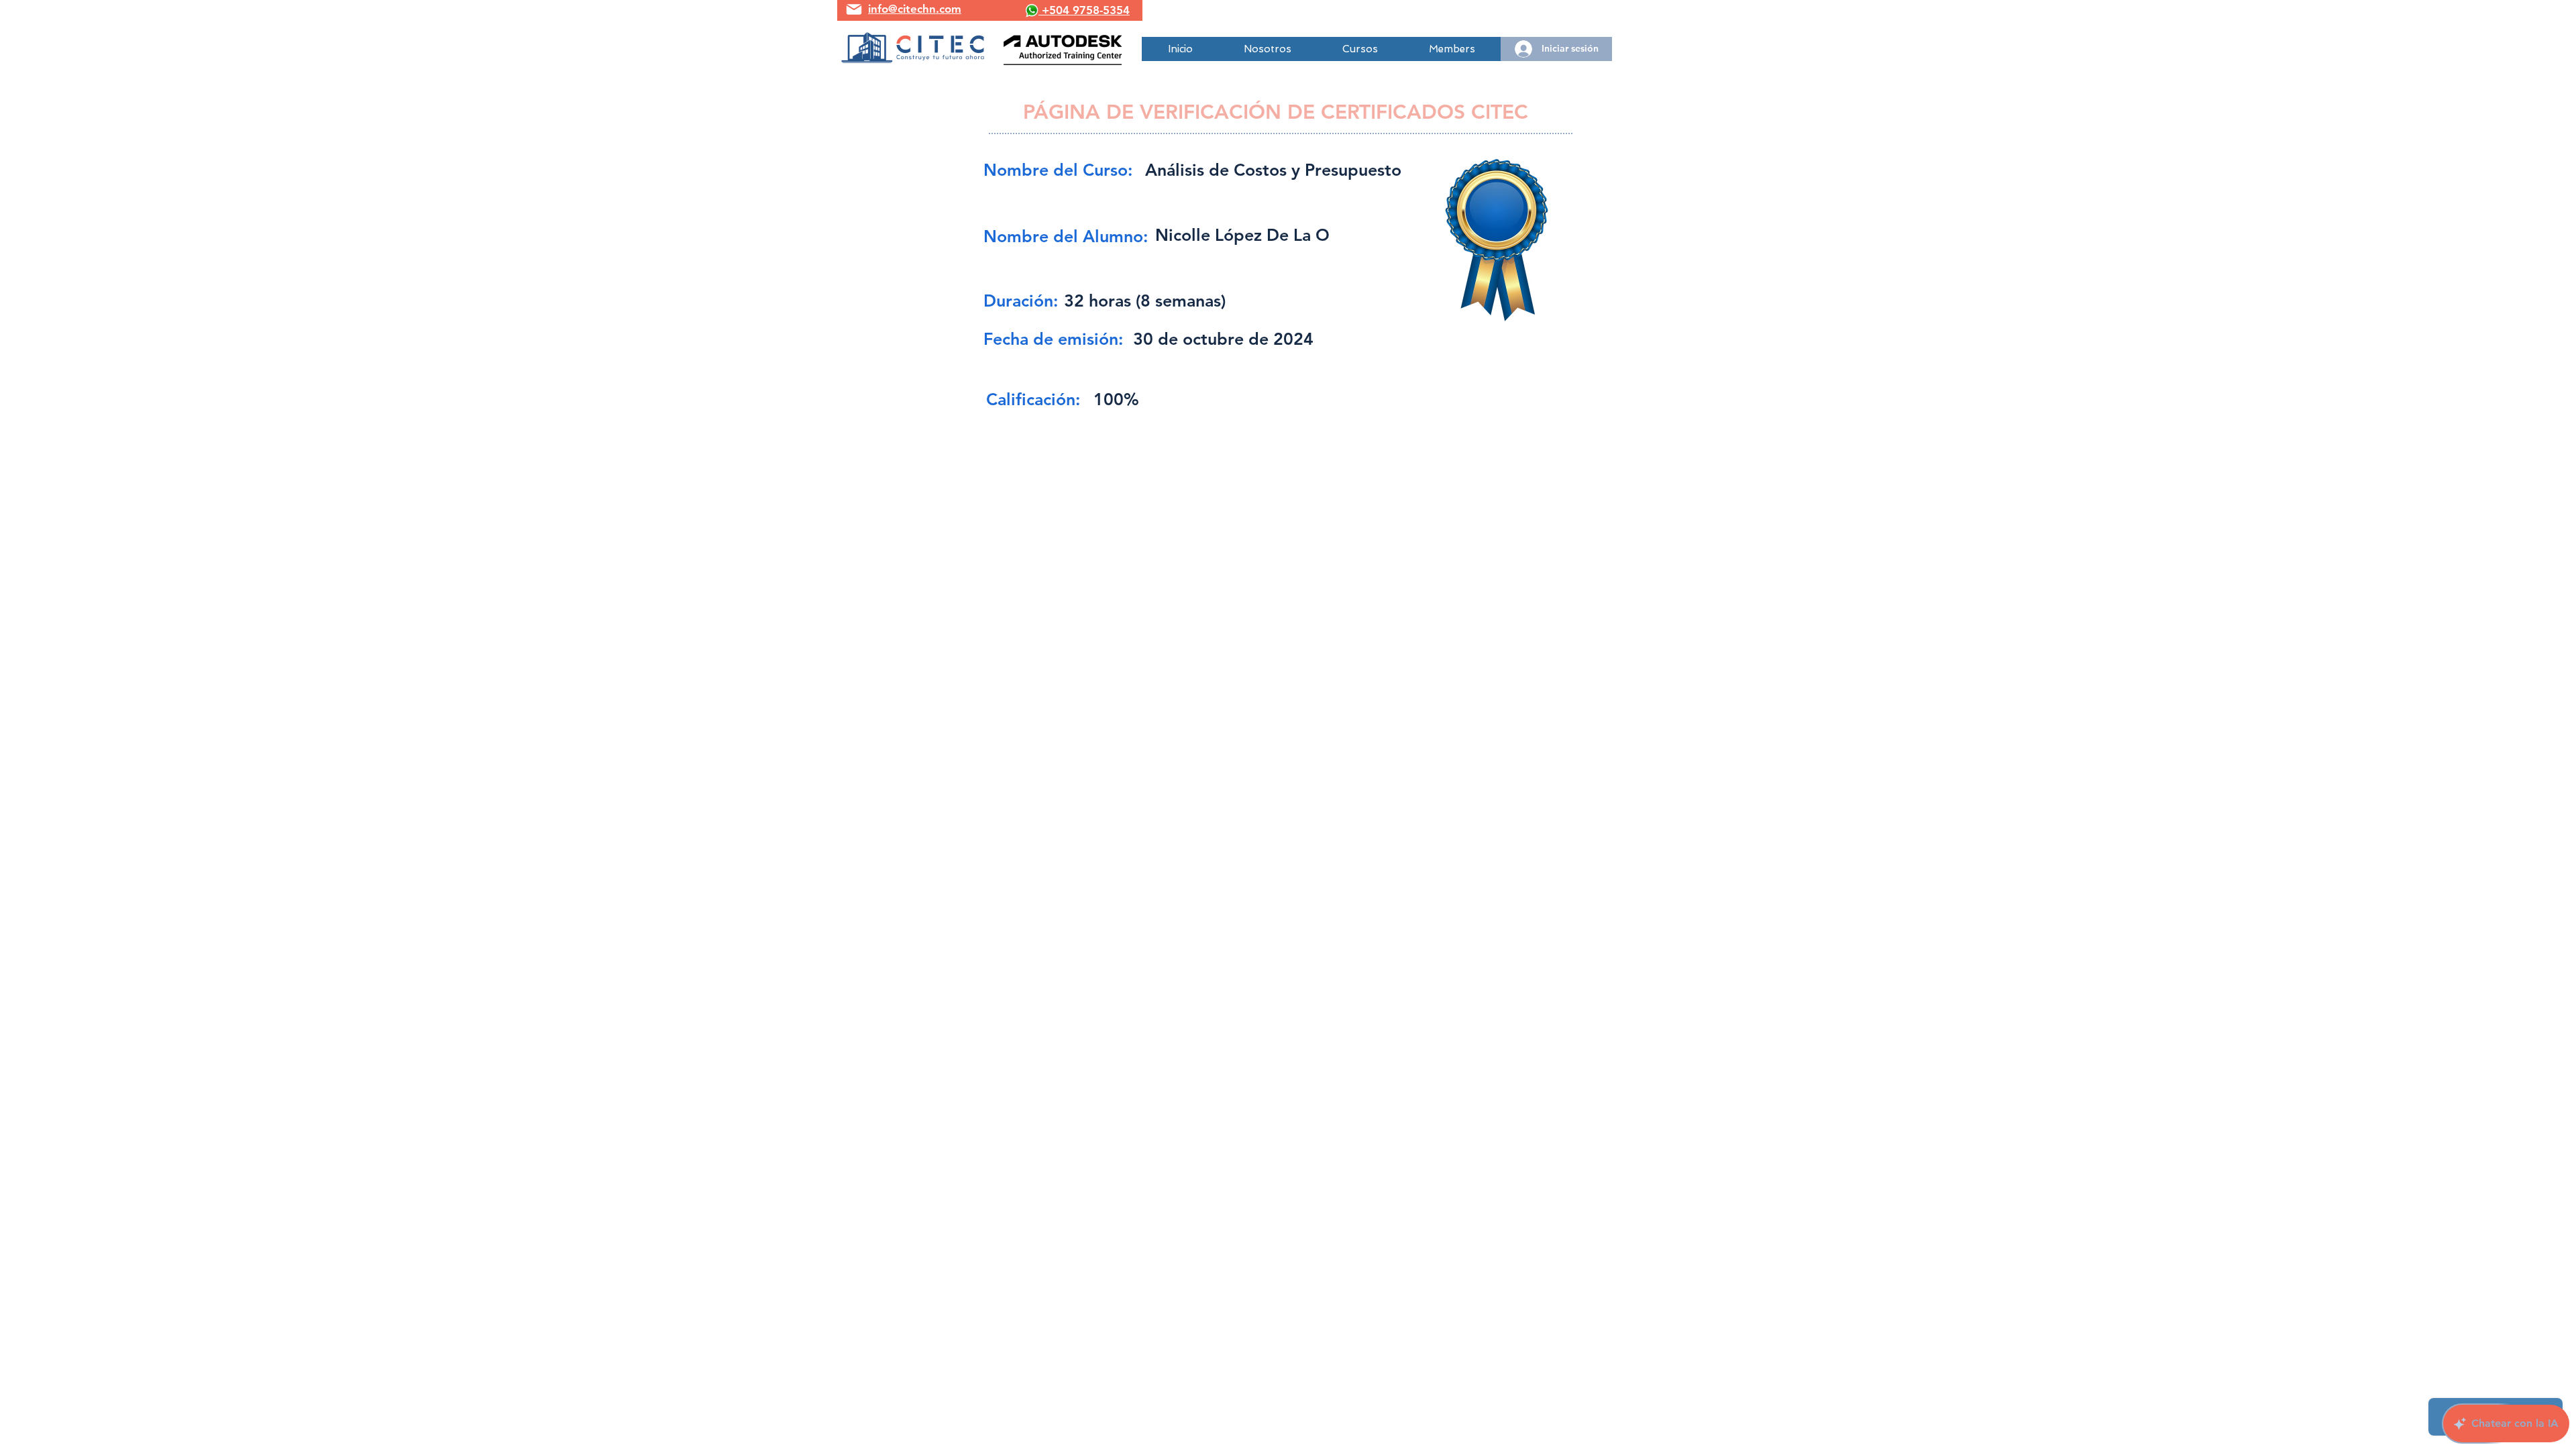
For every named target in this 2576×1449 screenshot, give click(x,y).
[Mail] (854, 9)
